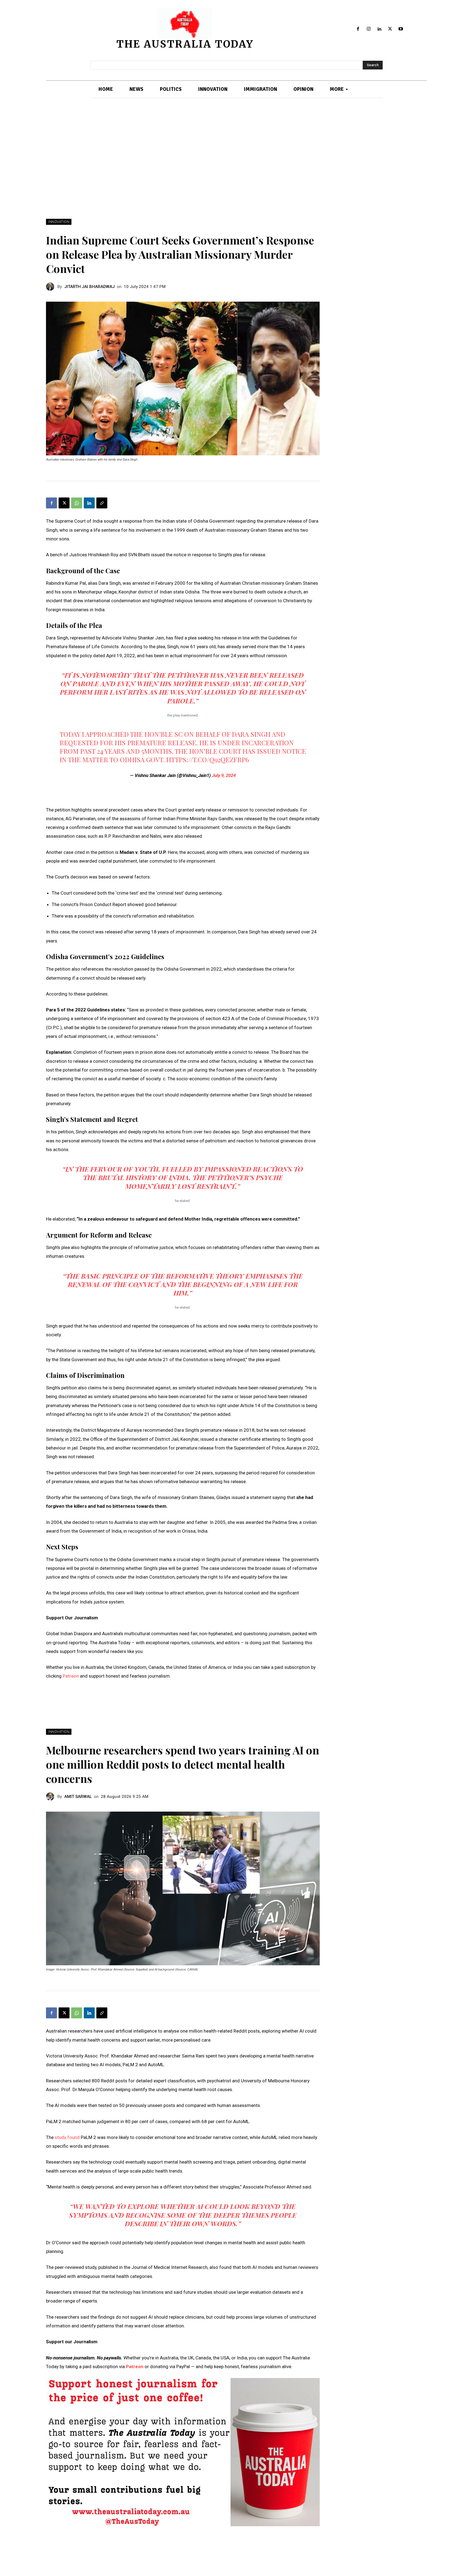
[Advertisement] (236, 159)
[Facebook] (358, 29)
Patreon (71, 1676)
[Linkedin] (380, 29)
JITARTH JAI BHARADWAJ (90, 287)
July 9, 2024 (224, 775)
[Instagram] (369, 29)
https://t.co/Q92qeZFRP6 (207, 759)
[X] (390, 29)
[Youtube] (401, 29)
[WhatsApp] (77, 503)
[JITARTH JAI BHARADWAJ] (52, 287)
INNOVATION (59, 222)
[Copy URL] (102, 503)
